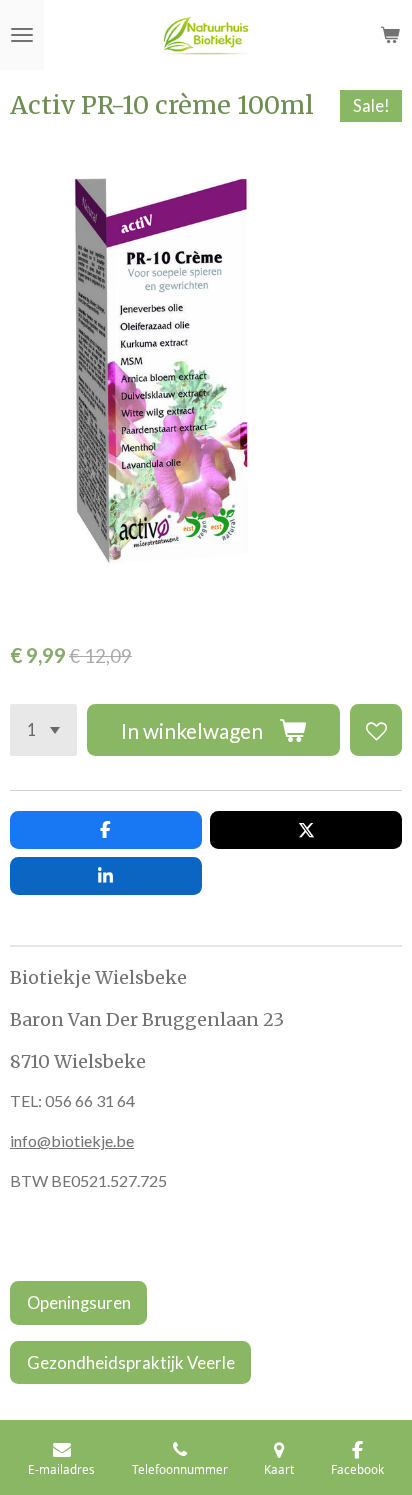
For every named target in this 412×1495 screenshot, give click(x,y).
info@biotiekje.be (72, 1140)
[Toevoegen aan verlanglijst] (376, 730)
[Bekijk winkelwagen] (390, 35)
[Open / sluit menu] (22, 35)
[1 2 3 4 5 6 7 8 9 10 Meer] (43, 730)
